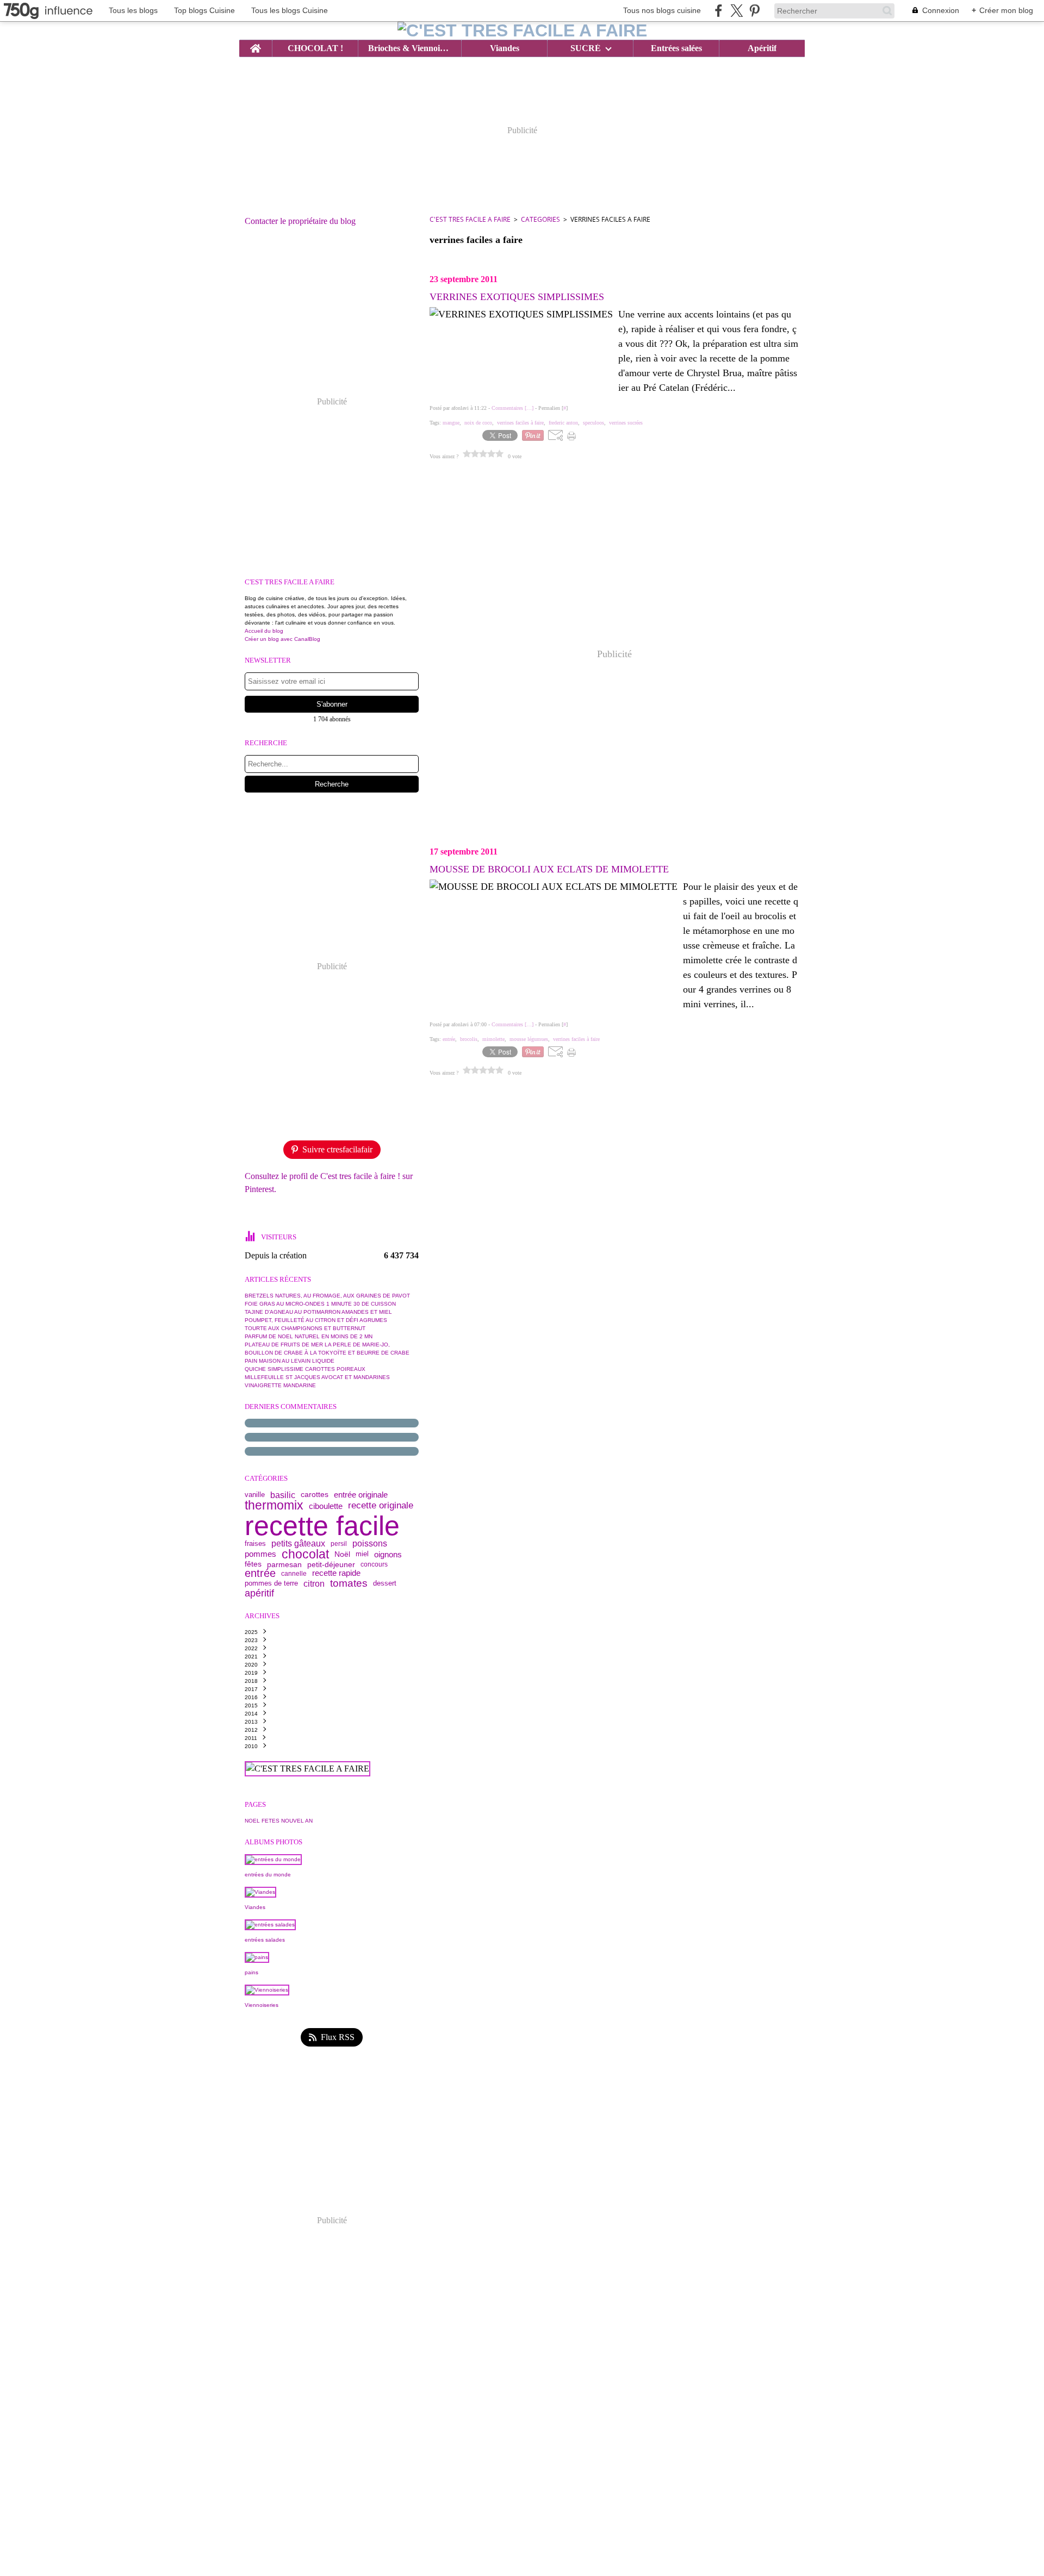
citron (314, 1584)
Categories (540, 219)
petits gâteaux (298, 1544)
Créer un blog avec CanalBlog (282, 639)
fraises (255, 1543)
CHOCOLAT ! (315, 48)
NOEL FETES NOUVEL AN (279, 1821)
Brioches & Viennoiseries (409, 48)
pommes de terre (271, 1584)
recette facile (322, 1526)
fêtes (253, 1564)
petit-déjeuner (331, 1564)
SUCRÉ (586, 48)
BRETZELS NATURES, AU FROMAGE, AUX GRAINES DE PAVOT (327, 1296)
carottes (315, 1495)
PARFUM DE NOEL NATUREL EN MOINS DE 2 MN (309, 1336)
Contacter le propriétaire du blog (300, 221)
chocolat (305, 1554)
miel (362, 1554)
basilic (283, 1495)
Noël (342, 1554)
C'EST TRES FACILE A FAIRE (470, 219)
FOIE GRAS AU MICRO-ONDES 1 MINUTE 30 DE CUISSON (320, 1304)
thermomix (274, 1505)
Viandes (505, 48)
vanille (255, 1495)
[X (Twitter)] (737, 11)
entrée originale (361, 1495)
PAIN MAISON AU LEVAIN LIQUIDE (290, 1361)
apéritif (259, 1594)
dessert (385, 1584)
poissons (370, 1544)
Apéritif (762, 48)
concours (374, 1564)
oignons (388, 1554)
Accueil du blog (264, 631)
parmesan (284, 1564)
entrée (260, 1574)
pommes (260, 1554)
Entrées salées (676, 48)
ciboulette (326, 1506)
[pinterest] (754, 11)
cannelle (294, 1574)
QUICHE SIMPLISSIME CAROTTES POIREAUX (305, 1369)
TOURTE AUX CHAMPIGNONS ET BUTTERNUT (305, 1328)
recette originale (381, 1506)
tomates (349, 1584)
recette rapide (336, 1573)
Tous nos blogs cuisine (662, 10)
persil (339, 1544)
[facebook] (719, 11)
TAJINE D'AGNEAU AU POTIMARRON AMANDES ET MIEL (318, 1312)
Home (256, 45)
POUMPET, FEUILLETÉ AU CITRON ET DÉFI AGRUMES (316, 1320)
